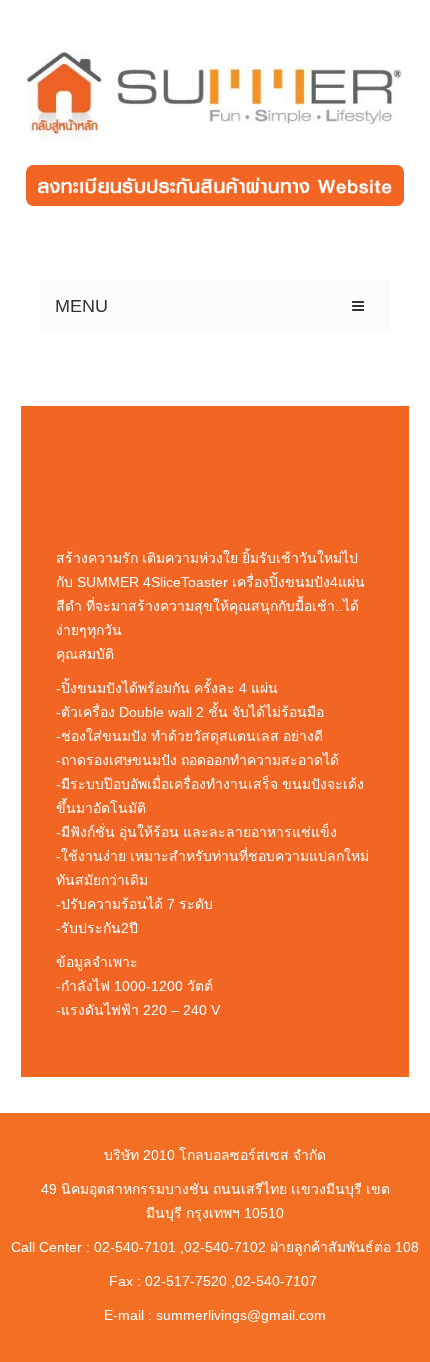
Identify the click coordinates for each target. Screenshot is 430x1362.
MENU (81, 306)
